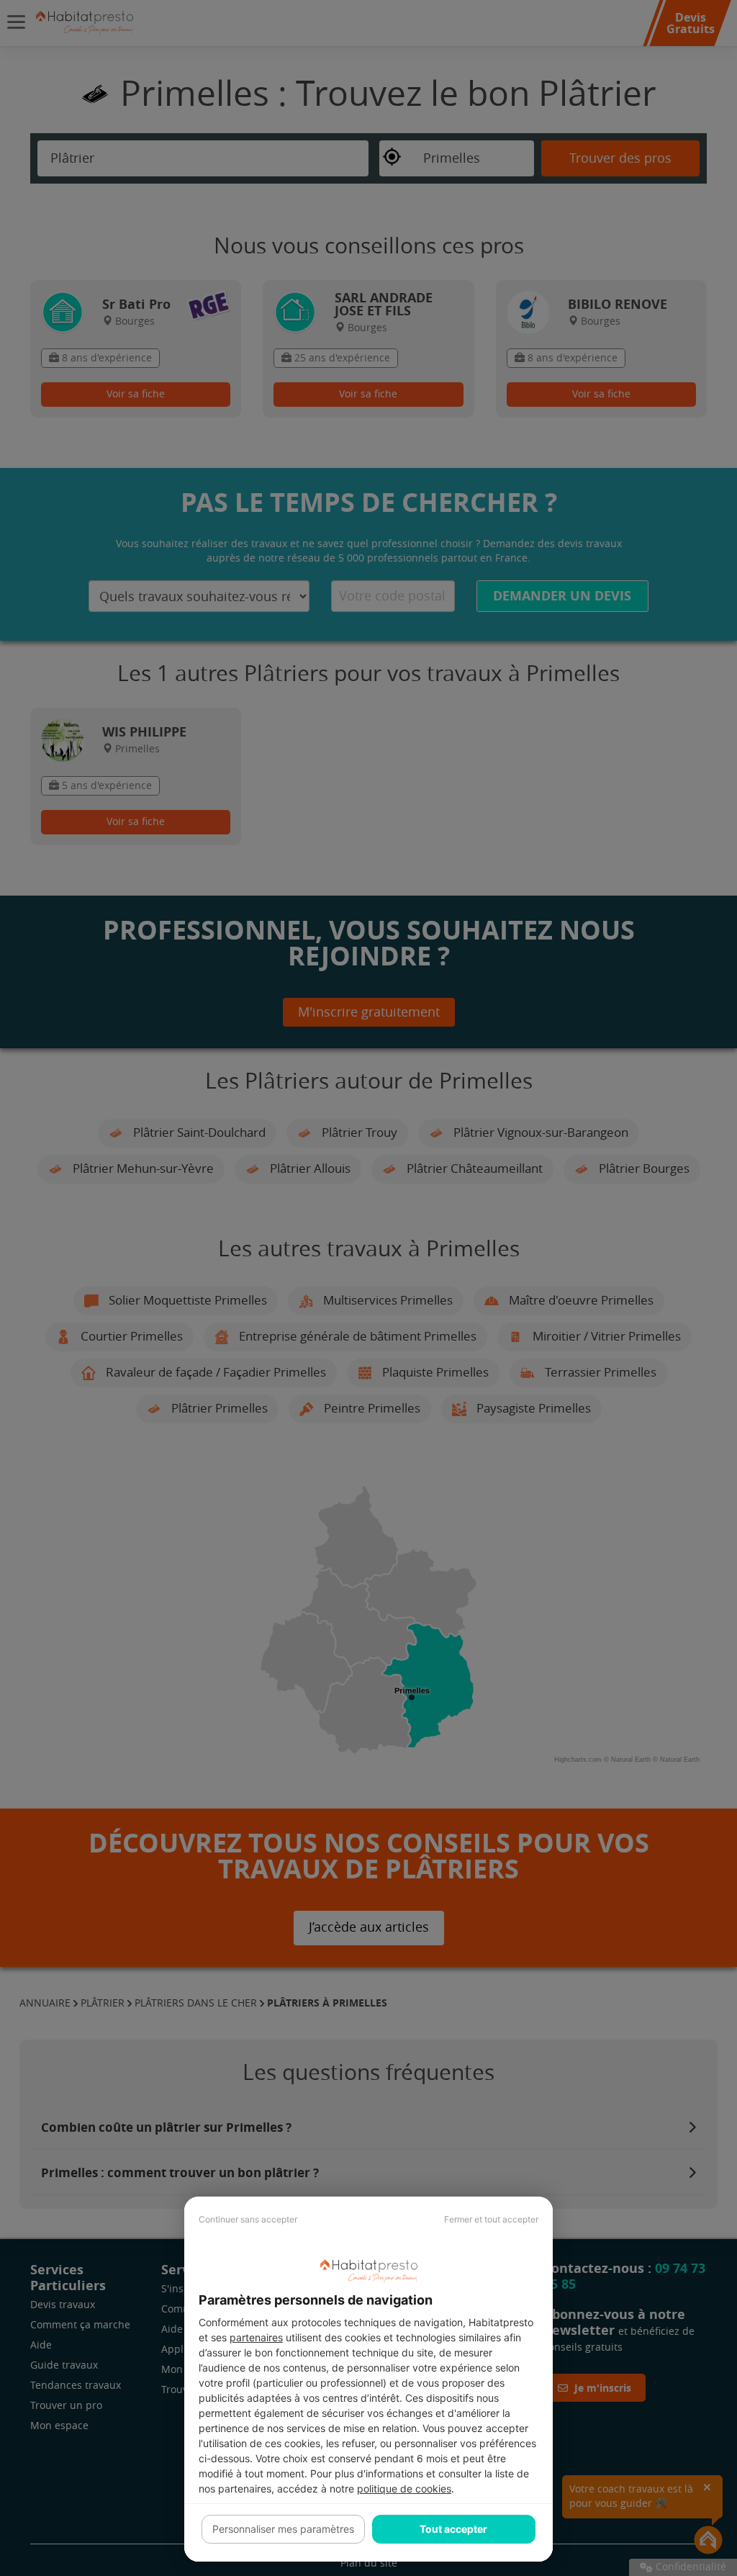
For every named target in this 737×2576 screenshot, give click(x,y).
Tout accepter (453, 2529)
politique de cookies (404, 2489)
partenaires (256, 2337)
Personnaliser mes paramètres (283, 2529)
